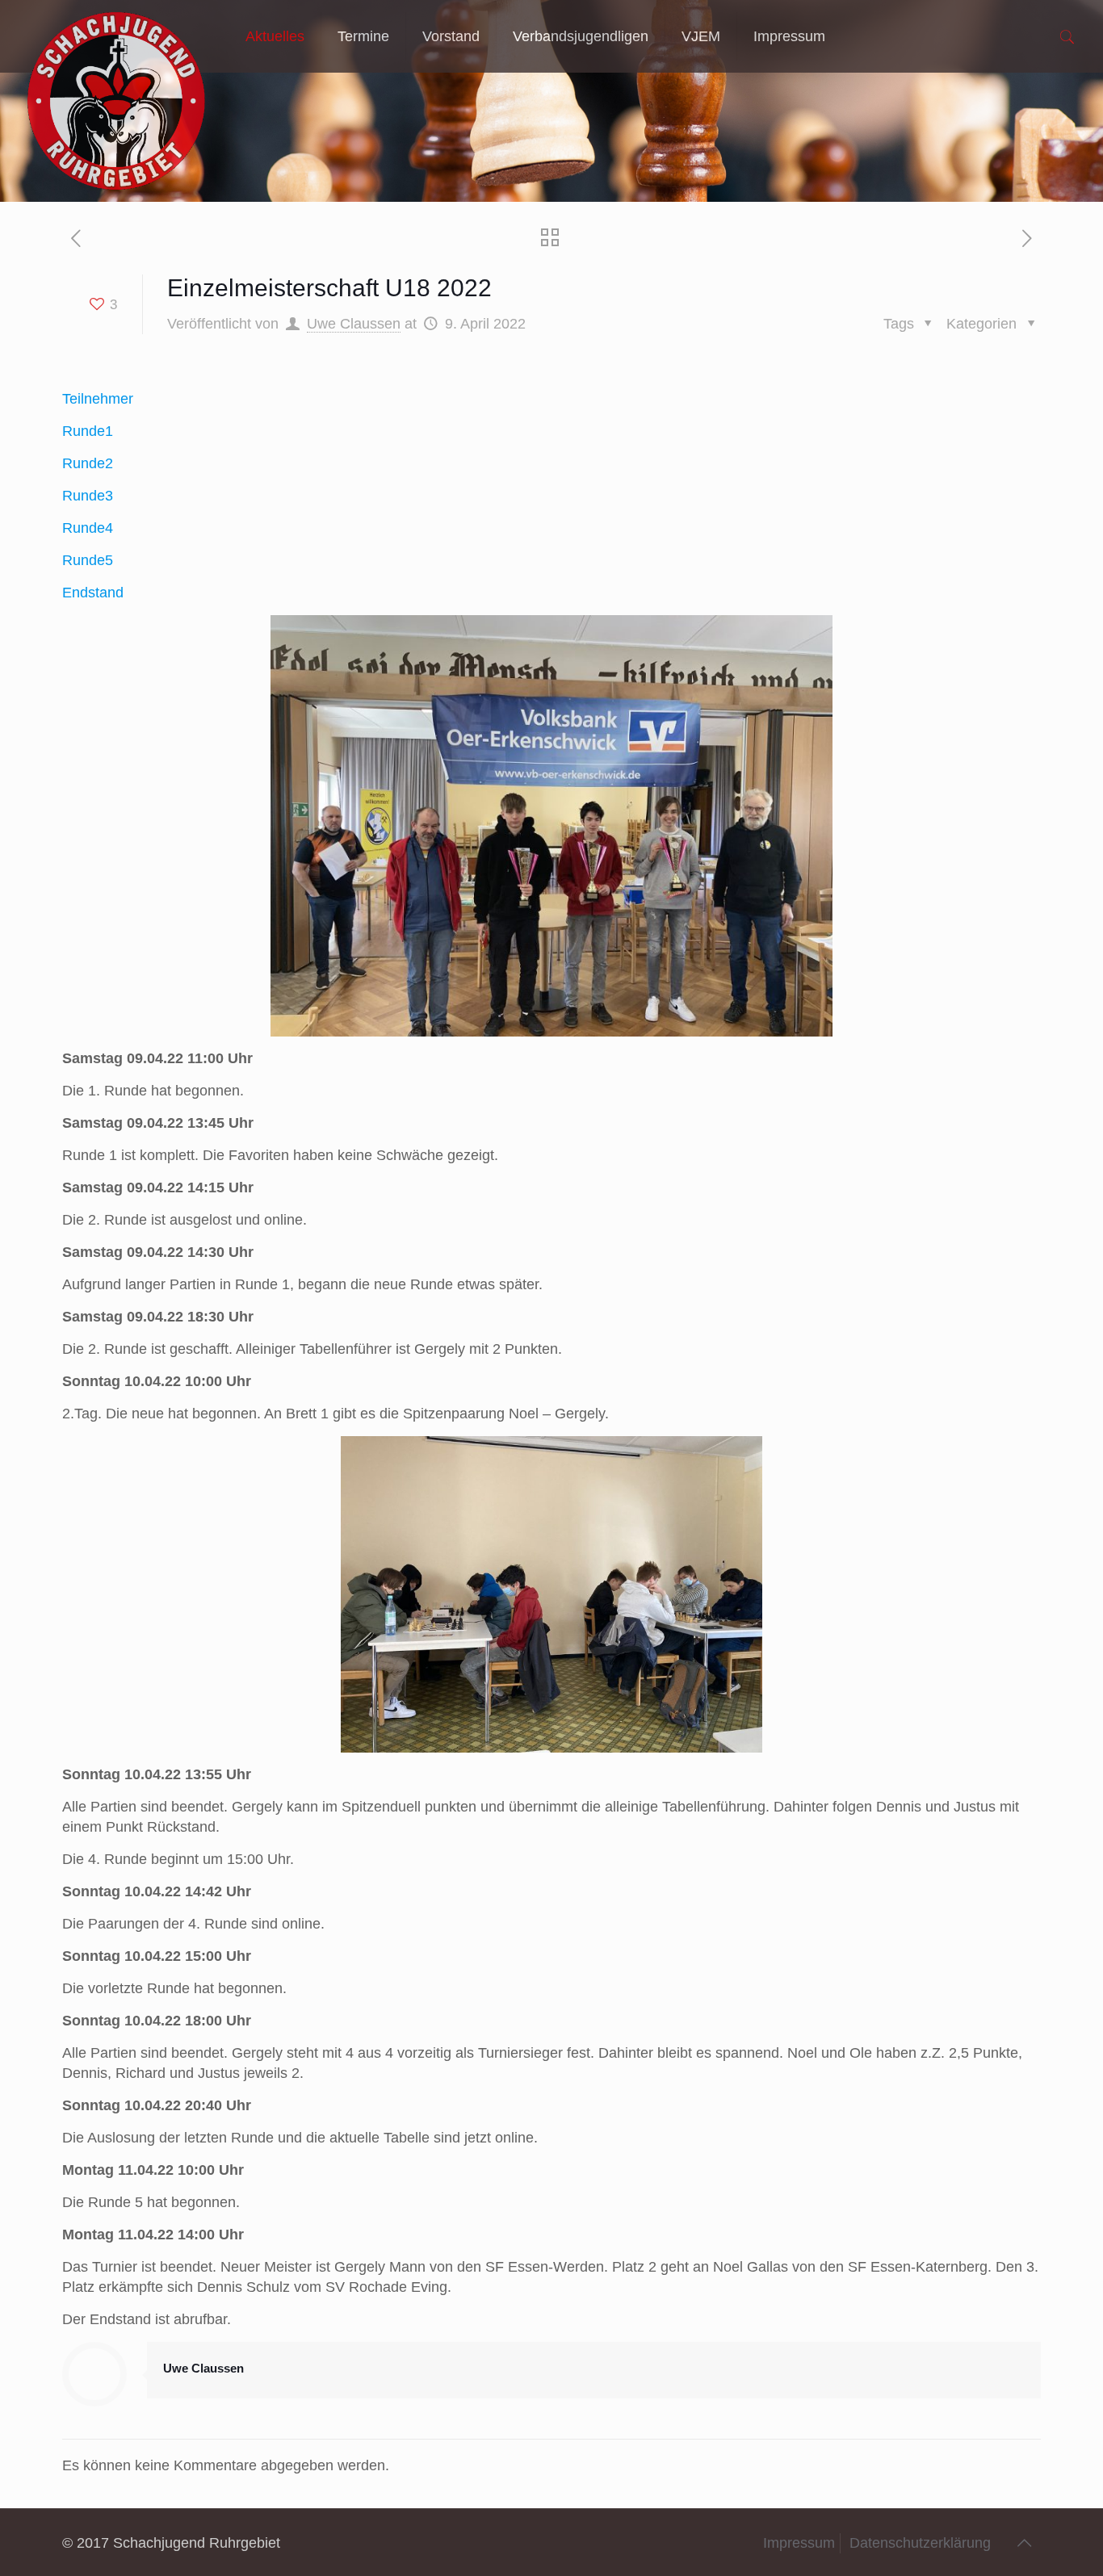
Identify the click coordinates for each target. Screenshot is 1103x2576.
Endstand (93, 593)
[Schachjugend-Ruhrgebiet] (117, 36)
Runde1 (88, 431)
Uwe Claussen (354, 324)
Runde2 (88, 463)
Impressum (799, 2543)
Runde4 (88, 528)
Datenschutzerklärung (920, 2543)
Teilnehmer (98, 399)
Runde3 (88, 496)
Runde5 (88, 560)
